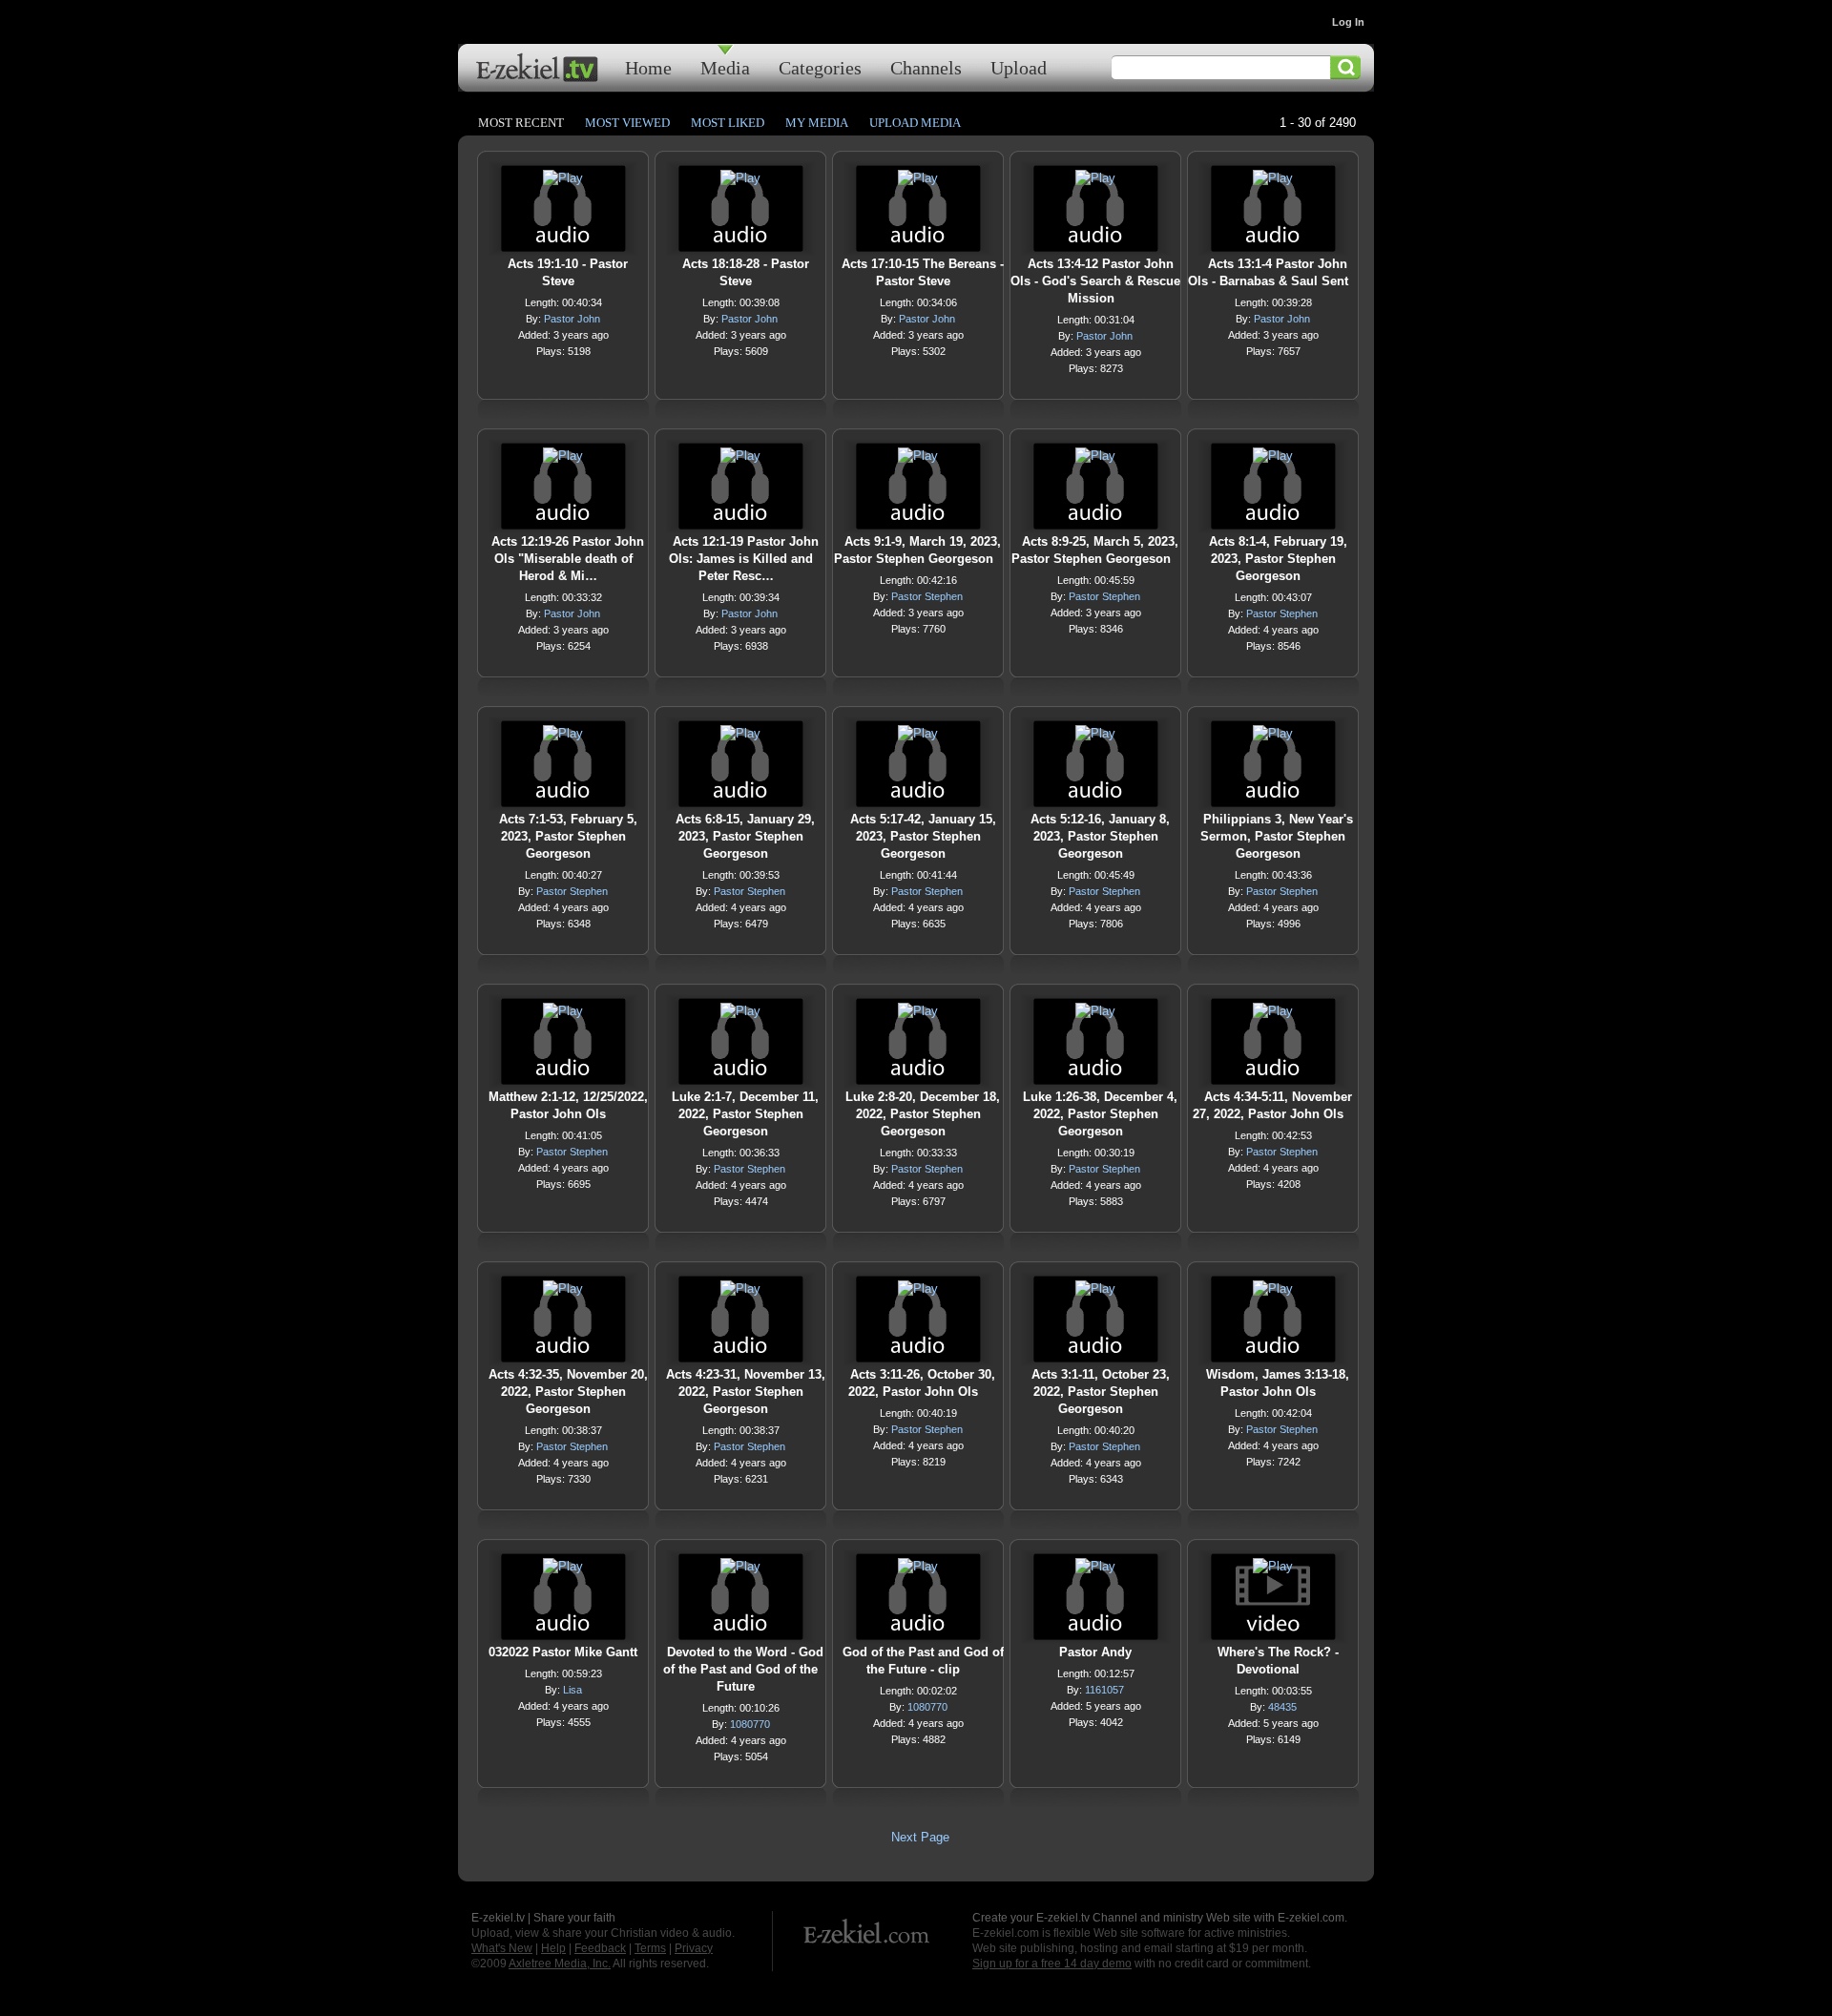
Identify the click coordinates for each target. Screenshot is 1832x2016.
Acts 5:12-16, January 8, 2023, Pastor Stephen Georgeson (1100, 836)
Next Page (920, 1837)
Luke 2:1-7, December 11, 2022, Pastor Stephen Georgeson (745, 1114)
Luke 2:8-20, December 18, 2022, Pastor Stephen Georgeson (923, 1114)
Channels (926, 67)
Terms (650, 1948)
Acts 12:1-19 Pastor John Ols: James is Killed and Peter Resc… (744, 559)
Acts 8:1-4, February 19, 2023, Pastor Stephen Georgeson (1278, 559)
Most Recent (521, 123)
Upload (1019, 67)
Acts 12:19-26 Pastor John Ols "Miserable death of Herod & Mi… (568, 559)
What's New (502, 1948)
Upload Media (915, 123)
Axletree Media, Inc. (560, 1964)
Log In (1348, 22)
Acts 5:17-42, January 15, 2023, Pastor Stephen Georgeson (923, 836)
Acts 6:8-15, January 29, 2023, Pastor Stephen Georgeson (745, 836)
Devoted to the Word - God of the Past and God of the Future (743, 1669)
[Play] (563, 183)
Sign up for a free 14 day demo (1052, 1964)
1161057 (1104, 1690)
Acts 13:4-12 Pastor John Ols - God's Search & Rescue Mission (1095, 281)
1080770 (750, 1724)
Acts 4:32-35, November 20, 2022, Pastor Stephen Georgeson (568, 1392)
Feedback (600, 1948)
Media (725, 67)
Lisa (572, 1690)
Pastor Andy (1095, 1652)
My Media (817, 123)
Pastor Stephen (927, 596)
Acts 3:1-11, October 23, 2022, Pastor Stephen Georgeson (1101, 1392)
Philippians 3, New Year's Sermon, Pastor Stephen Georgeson (1277, 836)
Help (553, 1948)
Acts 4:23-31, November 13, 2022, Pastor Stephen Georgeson (746, 1392)
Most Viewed (627, 123)
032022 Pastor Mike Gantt (563, 1652)
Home (648, 67)
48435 (1282, 1707)
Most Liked (728, 123)
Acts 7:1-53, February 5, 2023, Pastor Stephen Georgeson (568, 836)
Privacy (694, 1948)
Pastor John (572, 319)
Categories (820, 67)
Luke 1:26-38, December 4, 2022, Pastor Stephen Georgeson (1100, 1114)
